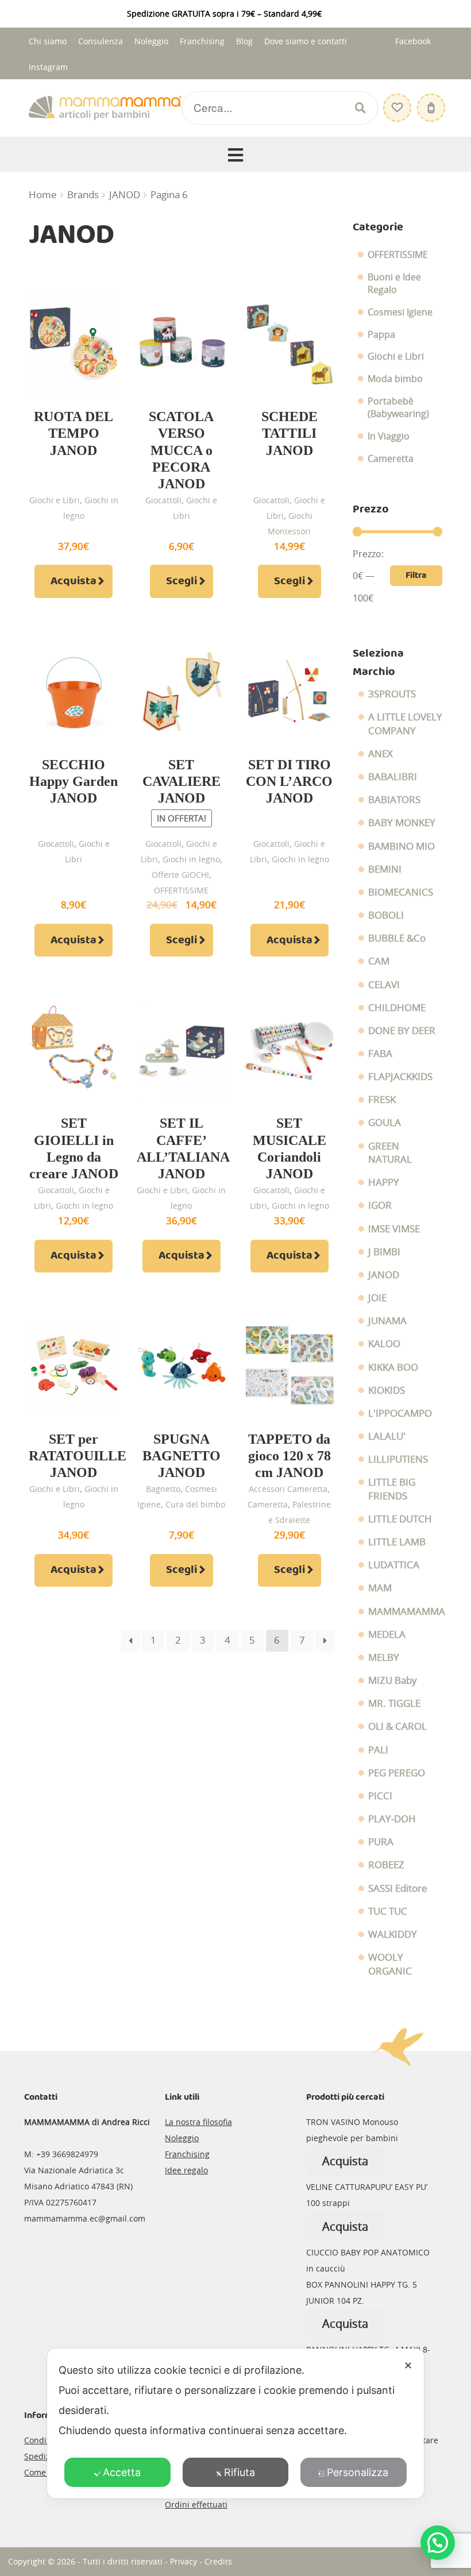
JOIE (377, 1298)
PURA (381, 1842)
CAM (379, 961)
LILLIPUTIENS (398, 1459)
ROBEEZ (386, 1865)
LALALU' (387, 1436)
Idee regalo (186, 2170)
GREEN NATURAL (390, 1153)
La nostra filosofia (198, 2122)
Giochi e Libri (55, 500)
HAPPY (384, 1182)
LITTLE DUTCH (400, 1519)
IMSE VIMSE (394, 1229)
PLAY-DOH (392, 1819)
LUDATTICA (394, 1565)
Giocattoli (163, 500)
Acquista (74, 581)
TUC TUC (388, 1911)
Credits (218, 2561)
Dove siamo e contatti (306, 41)
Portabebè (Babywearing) (398, 408)
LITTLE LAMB (397, 1542)
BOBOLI (386, 915)
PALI (378, 1750)
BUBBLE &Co (397, 938)
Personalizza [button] (358, 2472)
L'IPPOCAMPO (400, 1413)
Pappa (381, 334)
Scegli (182, 581)
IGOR (380, 1205)
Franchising (202, 41)
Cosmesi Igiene (400, 312)
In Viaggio (389, 436)
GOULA (385, 1123)
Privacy (184, 2561)
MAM (380, 1588)
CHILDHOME (397, 1008)
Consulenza (101, 41)
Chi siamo (48, 41)
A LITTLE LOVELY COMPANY (405, 724)
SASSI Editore (398, 1888)
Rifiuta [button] (240, 2472)
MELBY (384, 1657)
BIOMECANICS (401, 892)
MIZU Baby (393, 1680)
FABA (380, 1054)
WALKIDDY (393, 1934)
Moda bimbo (395, 379)
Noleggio (151, 41)
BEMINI (385, 869)
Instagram (48, 67)
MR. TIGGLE (394, 1703)
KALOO (384, 1344)
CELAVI (384, 985)
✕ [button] (408, 2365)
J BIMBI (384, 1252)
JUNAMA (387, 1321)
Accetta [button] (122, 2472)
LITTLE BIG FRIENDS (392, 1489)
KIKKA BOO (393, 1367)
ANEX (381, 754)
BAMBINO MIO (401, 846)
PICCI (380, 1796)
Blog (244, 41)
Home (43, 195)
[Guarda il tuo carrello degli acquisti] (430, 102)
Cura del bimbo (195, 1504)
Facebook (413, 41)
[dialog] (235, 2423)
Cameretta (268, 1504)
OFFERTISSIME (181, 890)
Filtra (416, 575)
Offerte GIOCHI (180, 875)
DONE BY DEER (402, 1031)
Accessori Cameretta (288, 1489)
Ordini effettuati (196, 2504)
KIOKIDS (387, 1390)
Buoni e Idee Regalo (394, 284)
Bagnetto (163, 1489)
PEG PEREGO (397, 1773)
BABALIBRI (393, 777)
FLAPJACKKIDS (400, 1077)
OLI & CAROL (397, 1726)
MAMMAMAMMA (407, 1611)
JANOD (125, 195)
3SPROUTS (392, 694)
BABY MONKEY (402, 823)
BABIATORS (394, 800)
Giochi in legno (191, 859)
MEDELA (387, 1634)
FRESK (382, 1100)
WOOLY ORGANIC (390, 1964)
